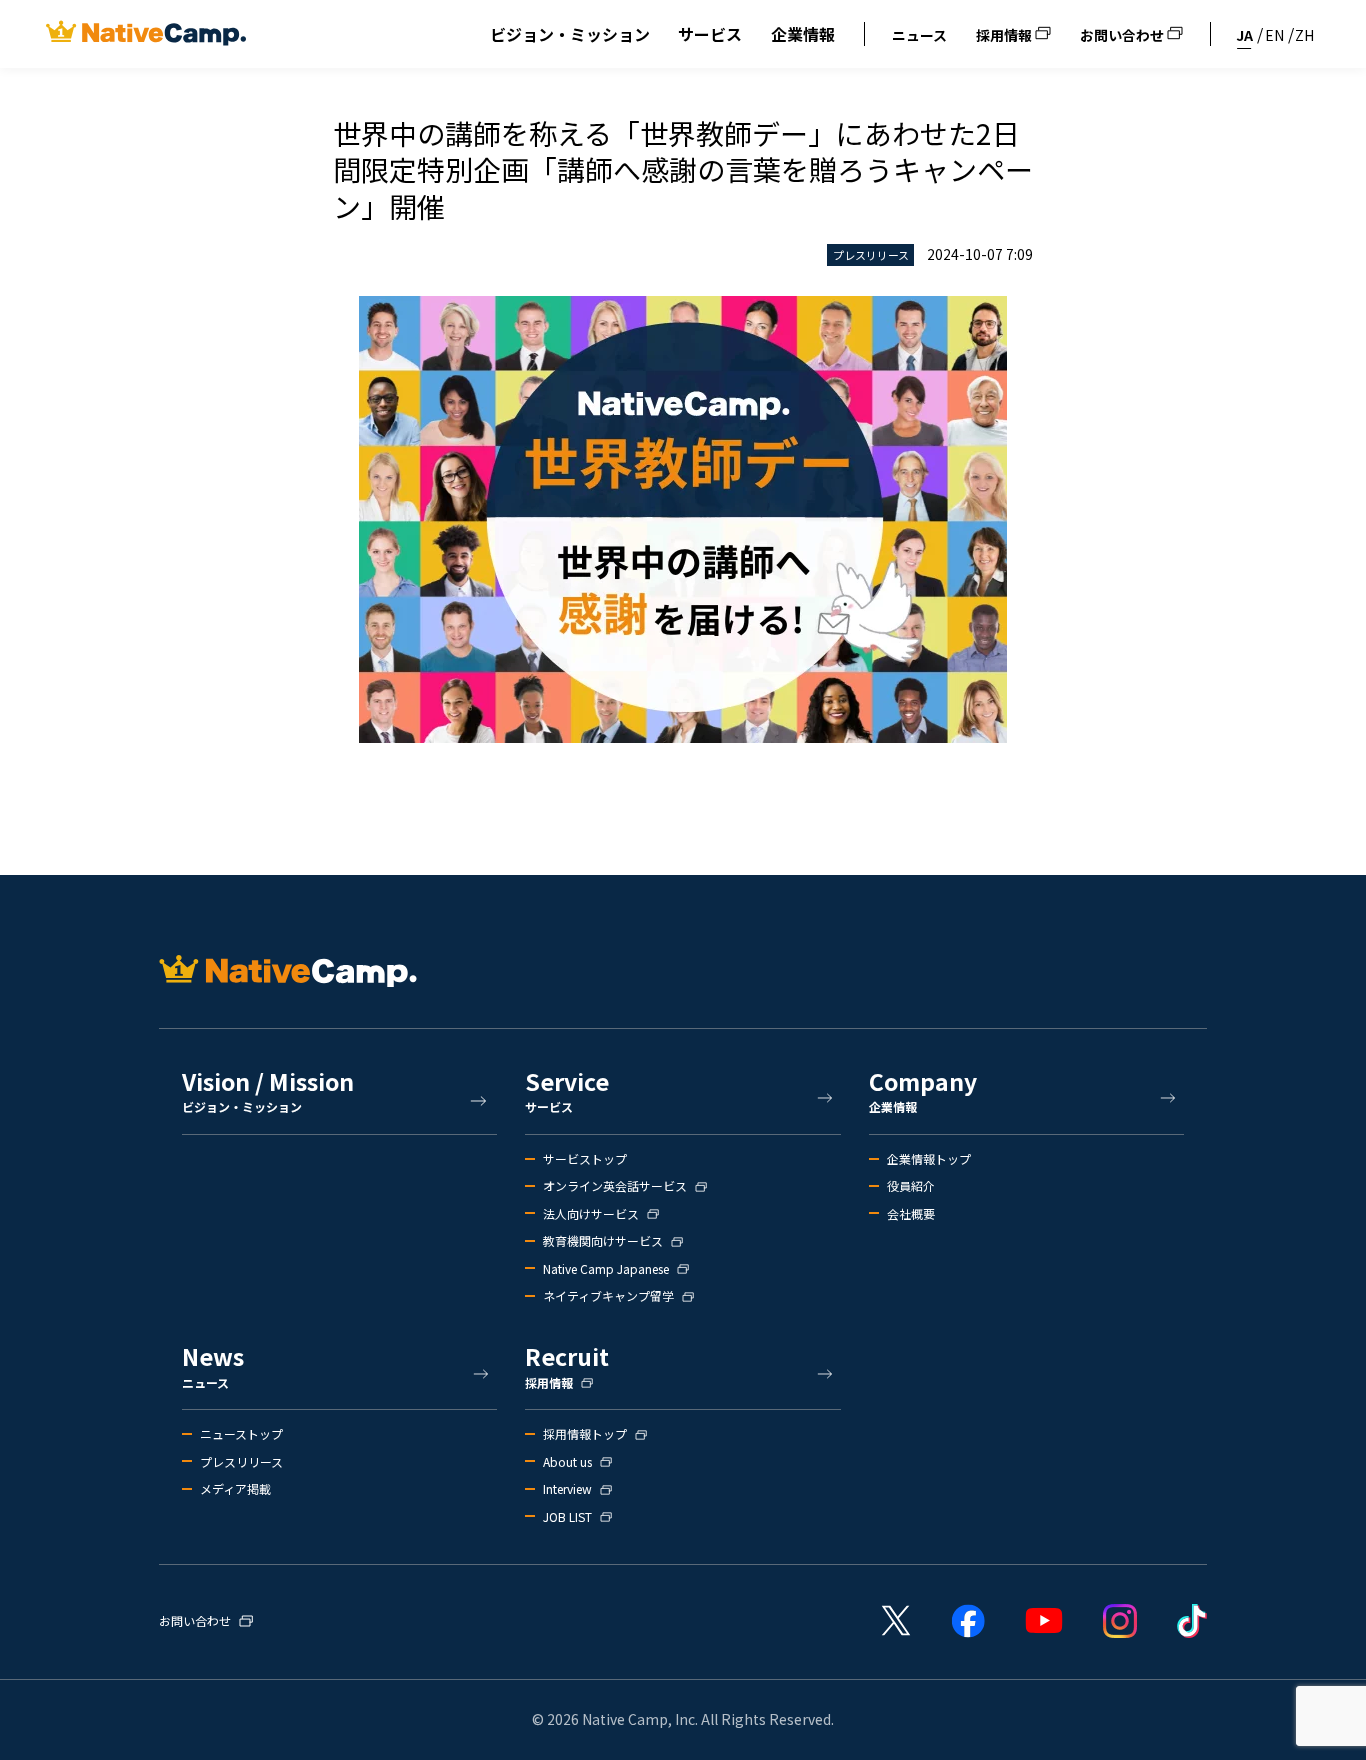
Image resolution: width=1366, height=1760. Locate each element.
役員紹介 (911, 1186)
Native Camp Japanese (606, 1269)
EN (1274, 35)
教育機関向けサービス (603, 1241)
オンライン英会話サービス (615, 1186)
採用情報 (1005, 35)
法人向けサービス (591, 1214)
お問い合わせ (1123, 35)
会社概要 (911, 1214)
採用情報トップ (585, 1434)
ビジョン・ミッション (570, 34)
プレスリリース (241, 1462)
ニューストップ (241, 1434)
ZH (1304, 35)
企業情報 (803, 34)
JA (1244, 35)
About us (567, 1462)
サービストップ (585, 1159)
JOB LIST (567, 1517)
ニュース (919, 35)
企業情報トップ (929, 1159)
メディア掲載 (235, 1489)
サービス (710, 34)
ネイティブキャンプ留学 (608, 1296)
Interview (567, 1489)
